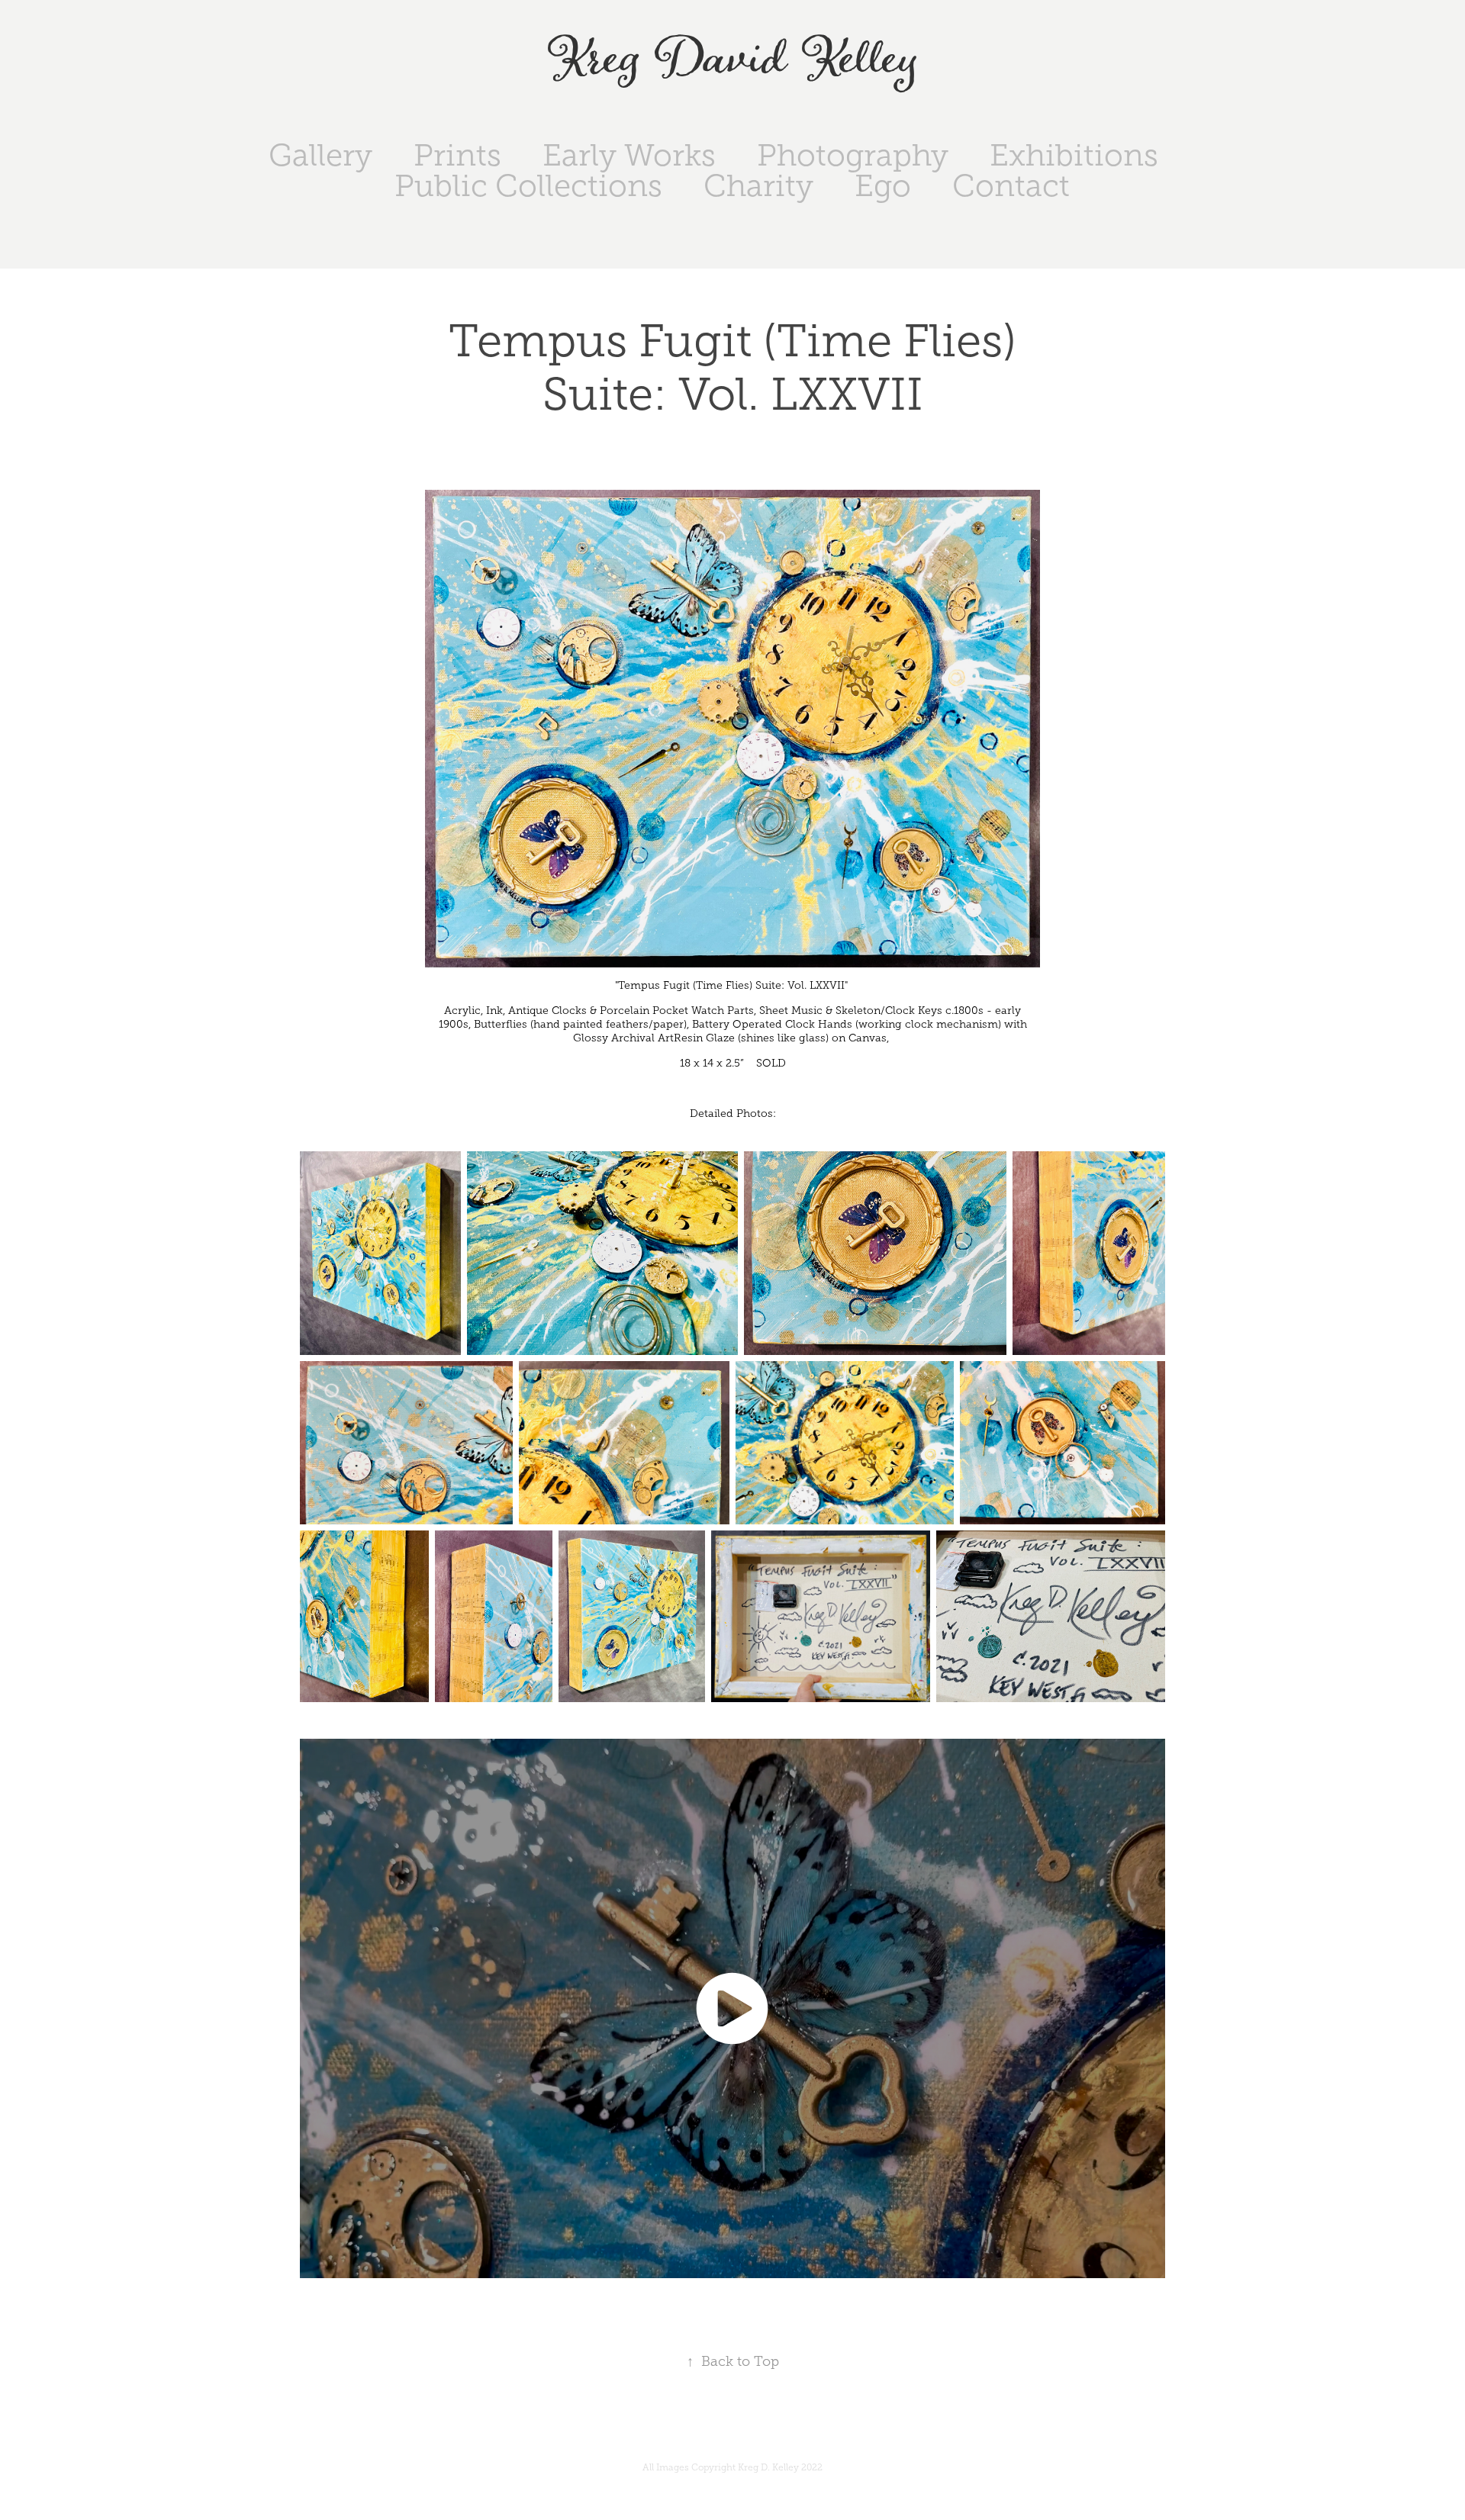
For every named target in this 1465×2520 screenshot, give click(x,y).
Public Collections (528, 186)
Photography (853, 155)
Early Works (629, 155)
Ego (883, 186)
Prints (457, 155)
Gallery (320, 155)
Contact (1011, 186)
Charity (758, 186)
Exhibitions (1074, 155)
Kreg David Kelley (733, 60)
